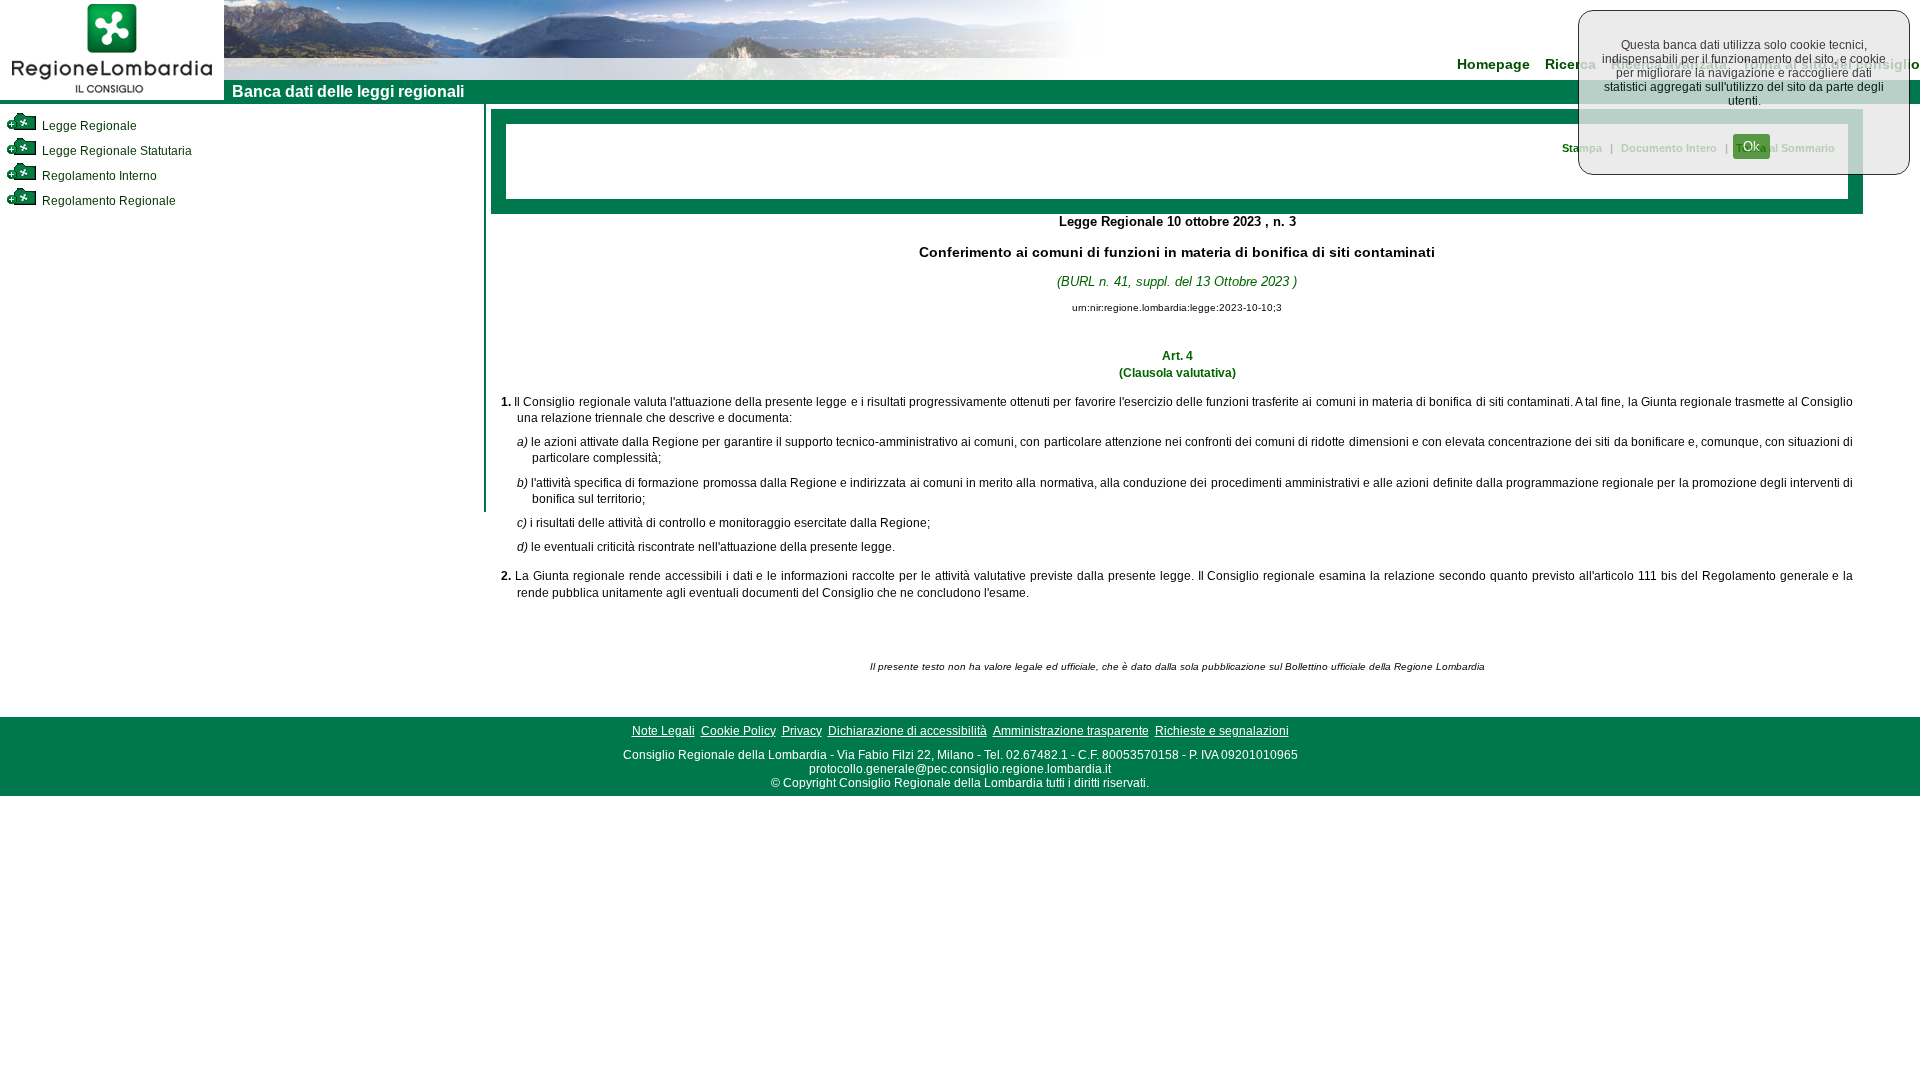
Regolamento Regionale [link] (107, 201)
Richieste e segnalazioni (1222, 731)
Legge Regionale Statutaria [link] (115, 151)
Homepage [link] (1493, 64)
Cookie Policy (738, 731)
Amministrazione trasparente (1071, 731)
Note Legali (663, 731)
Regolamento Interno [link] (98, 176)
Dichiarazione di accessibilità (907, 731)
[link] (112, 96)
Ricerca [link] (1570, 64)
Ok (1751, 146)
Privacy (802, 731)
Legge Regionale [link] (88, 126)
